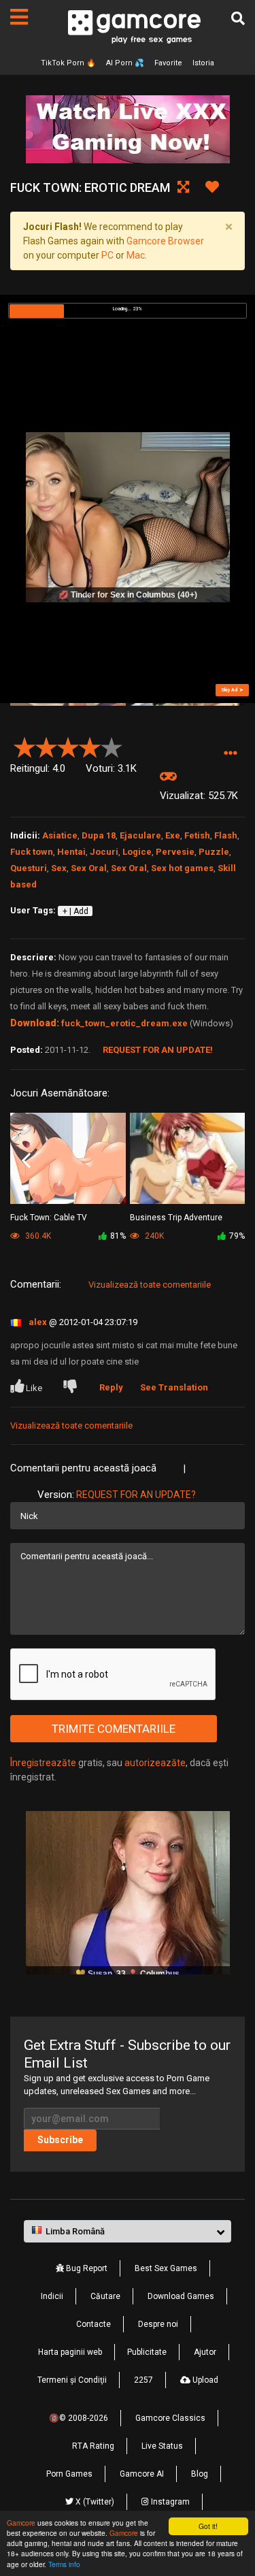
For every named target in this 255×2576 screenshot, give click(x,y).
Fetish (197, 835)
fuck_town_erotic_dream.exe (124, 1023)
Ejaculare (140, 835)
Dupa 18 (99, 835)
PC (107, 255)
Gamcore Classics (170, 2418)
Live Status (162, 2446)
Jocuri (104, 852)
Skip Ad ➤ (232, 690)
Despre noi (158, 2324)
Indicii (52, 2296)
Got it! (208, 2526)
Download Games (181, 2296)
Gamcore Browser (165, 241)
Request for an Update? (136, 1495)
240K (153, 1236)
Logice (137, 852)
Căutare (105, 2296)
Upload (204, 2380)
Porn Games (69, 2474)
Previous (26, 1160)
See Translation (174, 1387)
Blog (200, 2474)
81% (118, 1236)
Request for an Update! (158, 1050)
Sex (59, 868)
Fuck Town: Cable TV (49, 1218)
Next (229, 1160)
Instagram (169, 2502)
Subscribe (60, 2140)
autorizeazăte (155, 1763)
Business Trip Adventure (176, 1218)
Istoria (203, 63)
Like (34, 1388)
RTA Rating (93, 2446)
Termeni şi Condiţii (72, 2380)
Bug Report (86, 2268)
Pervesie (175, 852)
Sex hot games (182, 868)
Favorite (168, 63)
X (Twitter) (94, 2502)
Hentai (71, 852)
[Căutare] (238, 18)
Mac (136, 255)
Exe (173, 835)
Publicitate (147, 2352)
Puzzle (214, 852)
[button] (230, 753)
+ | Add (75, 911)
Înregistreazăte (43, 1763)
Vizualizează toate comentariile (150, 1285)
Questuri (29, 868)
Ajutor (205, 2352)
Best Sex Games (166, 2268)
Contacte (93, 2324)
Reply (111, 1387)
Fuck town (32, 852)
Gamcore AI (142, 2474)
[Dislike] (73, 1388)
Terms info (64, 2564)
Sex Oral (89, 868)
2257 (143, 2380)
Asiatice (60, 835)
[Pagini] (19, 17)
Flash (226, 835)
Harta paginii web (70, 2352)
